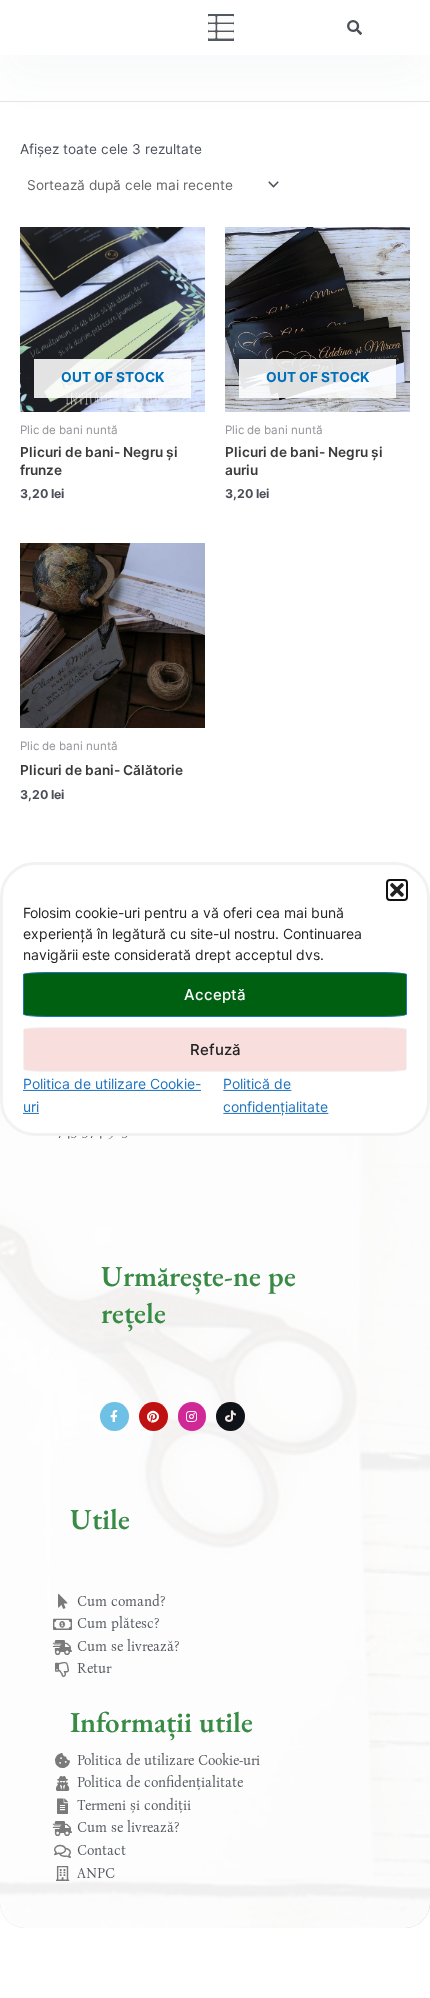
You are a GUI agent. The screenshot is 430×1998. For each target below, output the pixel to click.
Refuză (215, 1048)
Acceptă (215, 993)
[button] (397, 890)
